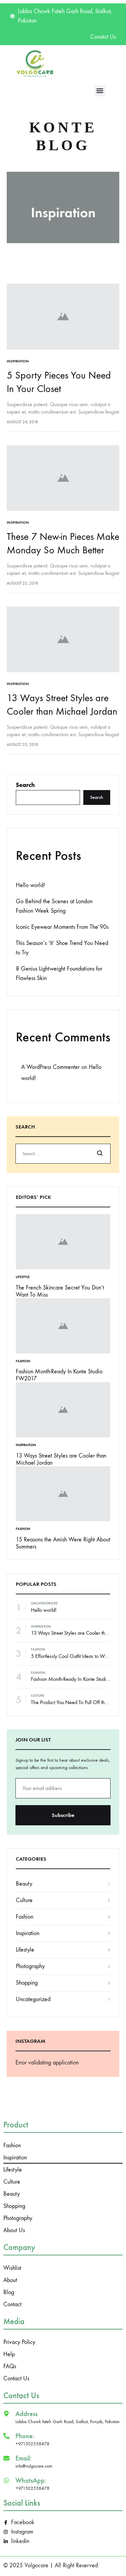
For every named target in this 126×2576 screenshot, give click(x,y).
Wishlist (12, 2268)
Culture (37, 1696)
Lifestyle (23, 1277)
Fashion (23, 1361)
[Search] (100, 1154)
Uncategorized (44, 1603)
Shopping (27, 1983)
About (10, 2280)
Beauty (24, 1884)
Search (25, 785)
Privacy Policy (19, 2342)
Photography (30, 1966)
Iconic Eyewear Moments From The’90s (62, 927)
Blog (9, 2292)
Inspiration (18, 361)
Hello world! (30, 885)
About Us (14, 2230)
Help (9, 2354)
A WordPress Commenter (50, 1067)
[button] (100, 91)
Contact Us (16, 2378)
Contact (12, 2304)
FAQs (10, 2366)
